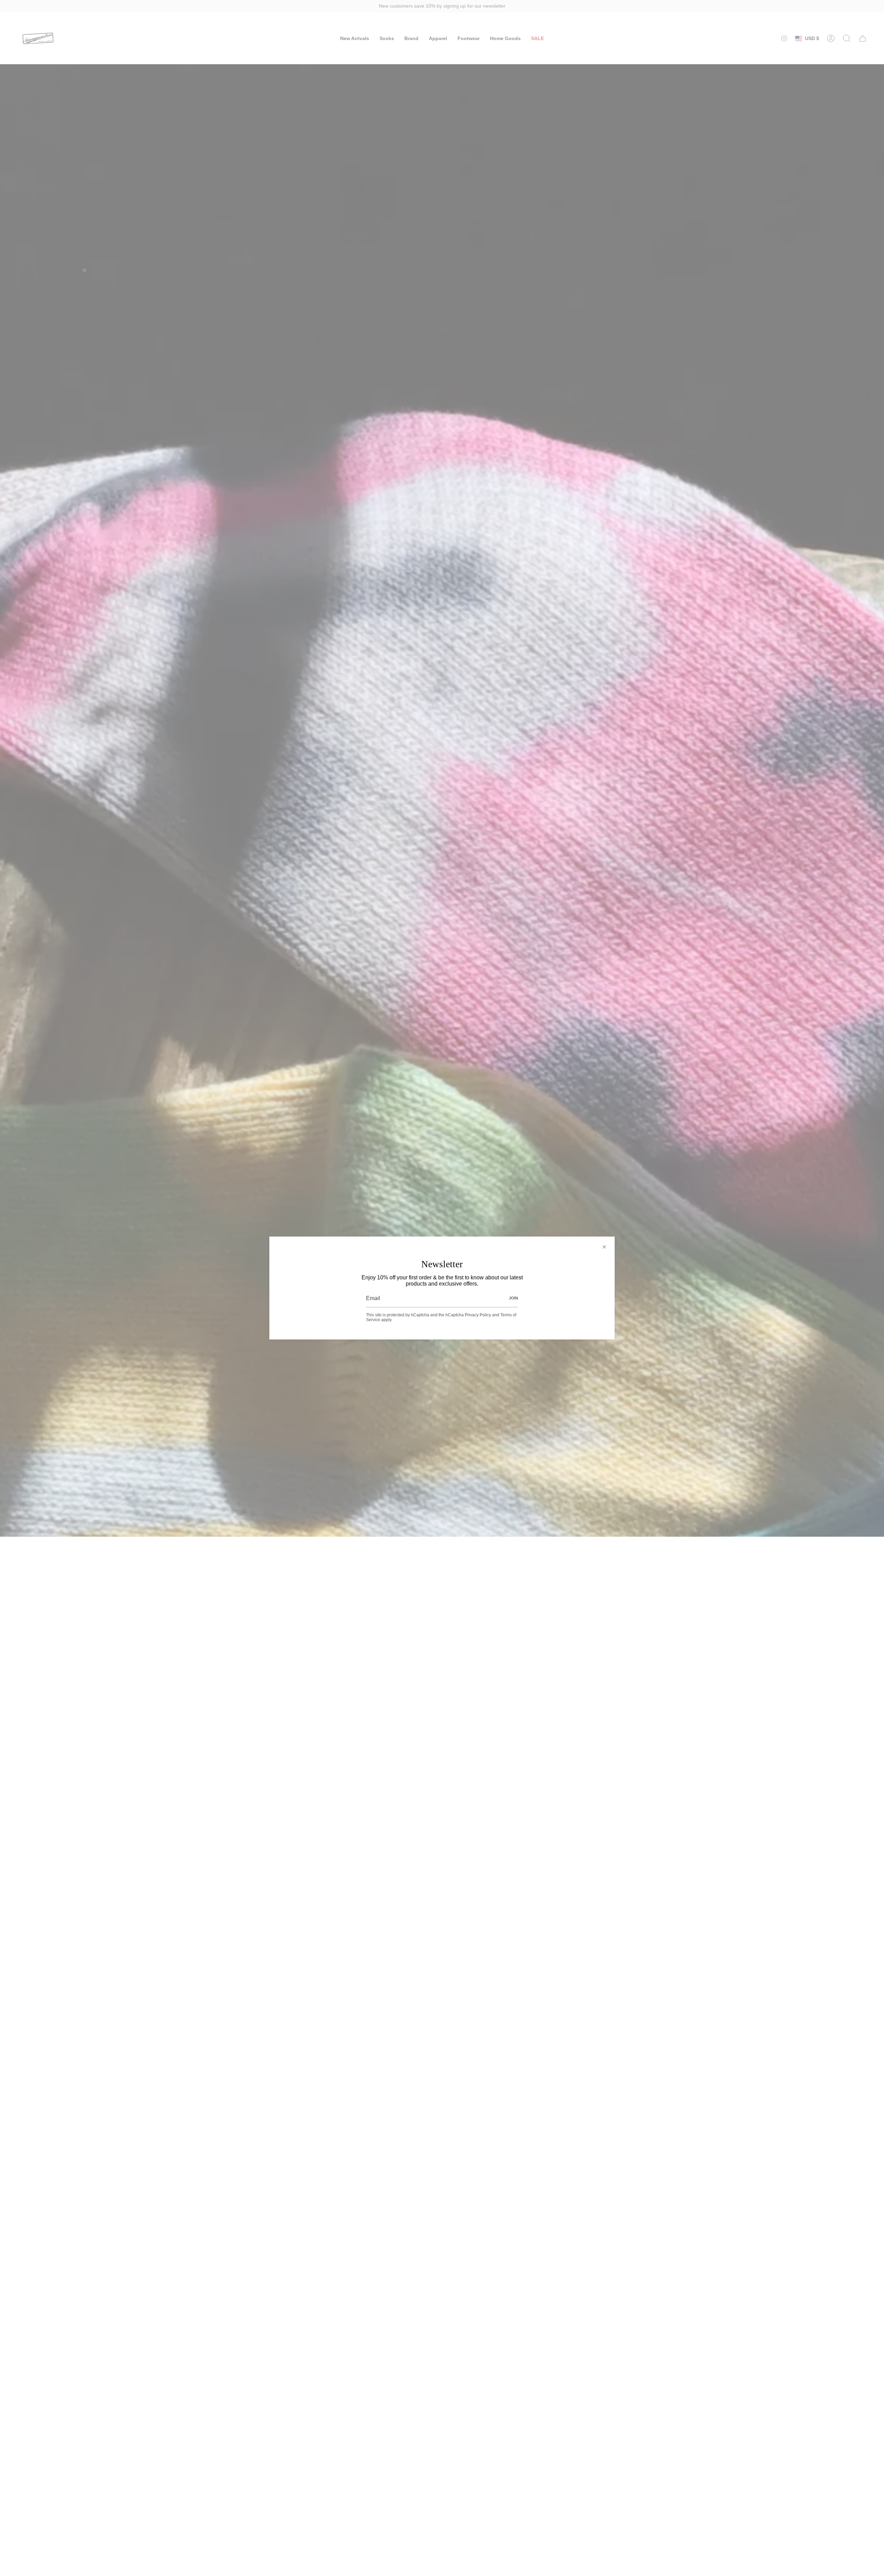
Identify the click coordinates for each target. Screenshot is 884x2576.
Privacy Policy (478, 1315)
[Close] (604, 1247)
